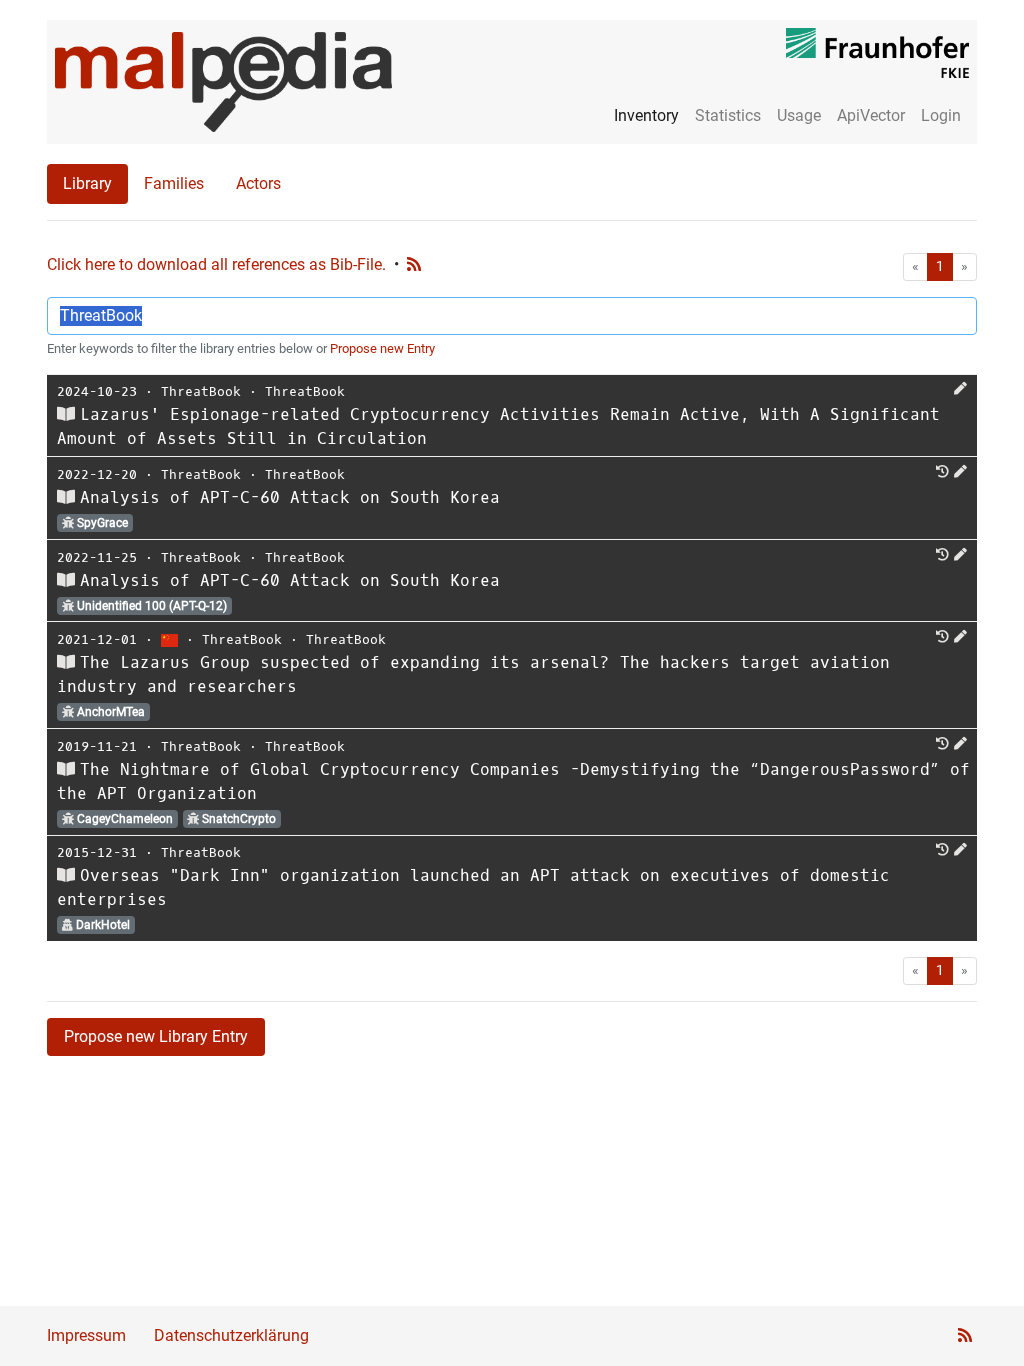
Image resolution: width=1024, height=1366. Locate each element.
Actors (258, 183)
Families (174, 183)
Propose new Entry (382, 348)
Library (87, 183)
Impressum (86, 1335)
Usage (799, 115)
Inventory (646, 115)
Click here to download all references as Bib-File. (216, 264)
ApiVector (871, 115)
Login (941, 115)
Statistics (728, 115)
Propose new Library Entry (156, 1036)
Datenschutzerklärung (231, 1335)
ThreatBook (201, 391)
